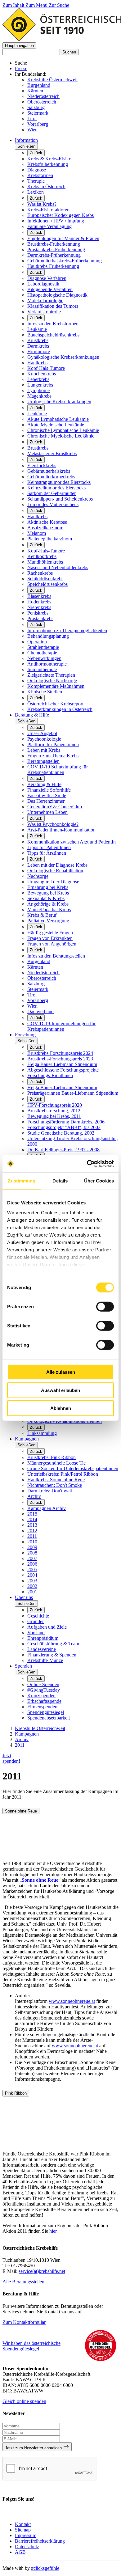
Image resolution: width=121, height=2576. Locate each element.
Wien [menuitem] (32, 1006)
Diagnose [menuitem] (37, 170)
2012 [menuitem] (32, 1531)
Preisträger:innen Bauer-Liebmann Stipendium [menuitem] (73, 1093)
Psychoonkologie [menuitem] (44, 739)
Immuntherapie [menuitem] (42, 669)
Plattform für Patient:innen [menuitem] (53, 744)
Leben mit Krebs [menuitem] (44, 750)
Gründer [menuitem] (36, 1621)
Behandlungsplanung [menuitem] (48, 636)
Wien (32, 130)
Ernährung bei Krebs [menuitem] (48, 887)
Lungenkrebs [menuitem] (40, 385)
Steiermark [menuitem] (38, 989)
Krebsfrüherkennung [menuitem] (48, 164)
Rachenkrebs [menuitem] (40, 573)
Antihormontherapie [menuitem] (47, 664)
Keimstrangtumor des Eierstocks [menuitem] (59, 482)
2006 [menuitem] (32, 1564)
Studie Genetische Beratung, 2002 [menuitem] (61, 1133)
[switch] (105, 1307)
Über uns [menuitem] (24, 1597)
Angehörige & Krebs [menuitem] (48, 904)
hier (53, 2231)
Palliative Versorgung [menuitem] (48, 921)
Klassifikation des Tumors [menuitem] (53, 306)
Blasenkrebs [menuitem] (39, 596)
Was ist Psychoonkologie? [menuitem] (53, 824)
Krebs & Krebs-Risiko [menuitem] (49, 159)
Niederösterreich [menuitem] (43, 973)
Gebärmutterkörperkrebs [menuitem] (51, 477)
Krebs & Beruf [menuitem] (42, 915)
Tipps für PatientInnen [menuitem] (49, 847)
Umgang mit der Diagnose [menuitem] (53, 882)
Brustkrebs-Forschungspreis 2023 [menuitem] (60, 1059)
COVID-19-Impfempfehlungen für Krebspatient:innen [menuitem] (61, 1026)
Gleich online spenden (24, 2401)
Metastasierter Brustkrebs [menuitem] (52, 453)
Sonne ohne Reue (21, 1811)
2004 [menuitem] (32, 1575)
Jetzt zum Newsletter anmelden (34, 2448)
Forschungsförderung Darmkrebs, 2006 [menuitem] (66, 1122)
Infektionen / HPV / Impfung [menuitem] (56, 221)
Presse (21, 68)
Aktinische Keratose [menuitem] (47, 522)
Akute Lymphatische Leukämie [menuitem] (58, 419)
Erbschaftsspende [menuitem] (44, 1701)
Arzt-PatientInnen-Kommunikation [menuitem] (61, 830)
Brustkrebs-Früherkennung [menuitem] (54, 244)
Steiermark (38, 113)
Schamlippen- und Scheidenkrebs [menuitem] (60, 499)
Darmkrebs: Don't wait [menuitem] (50, 1491)
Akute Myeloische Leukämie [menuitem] (56, 425)
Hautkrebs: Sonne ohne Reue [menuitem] (56, 1480)
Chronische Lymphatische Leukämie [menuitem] (63, 430)
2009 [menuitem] (32, 1547)
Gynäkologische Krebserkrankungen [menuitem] (63, 357)
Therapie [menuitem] (36, 181)
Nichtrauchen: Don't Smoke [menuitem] (55, 1485)
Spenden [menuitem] (23, 1666)
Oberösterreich (42, 102)
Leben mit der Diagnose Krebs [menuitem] (57, 865)
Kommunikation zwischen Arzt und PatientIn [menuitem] (72, 842)
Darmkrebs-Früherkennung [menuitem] (54, 255)
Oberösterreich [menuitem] (42, 978)
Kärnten (35, 91)
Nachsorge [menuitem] (38, 876)
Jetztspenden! (11, 1758)
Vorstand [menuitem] (36, 1633)
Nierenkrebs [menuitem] (39, 607)
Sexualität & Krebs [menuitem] (46, 898)
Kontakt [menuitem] (23, 2524)
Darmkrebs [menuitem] (38, 346)
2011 (20, 1745)
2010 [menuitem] (32, 1542)
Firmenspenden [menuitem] (42, 1707)
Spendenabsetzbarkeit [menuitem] (49, 1718)
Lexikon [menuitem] (36, 192)
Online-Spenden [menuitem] (43, 1684)
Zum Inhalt (14, 5)
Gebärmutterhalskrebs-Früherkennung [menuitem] (65, 261)
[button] (19, 46)
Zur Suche (59, 5)
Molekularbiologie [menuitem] (45, 300)
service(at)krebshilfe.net (42, 2271)
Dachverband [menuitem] (40, 1011)
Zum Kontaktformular (24, 2322)
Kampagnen (27, 1734)
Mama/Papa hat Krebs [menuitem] (49, 909)
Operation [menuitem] (37, 642)
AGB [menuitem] (20, 2552)
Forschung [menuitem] (25, 1035)
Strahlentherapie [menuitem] (43, 647)
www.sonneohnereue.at (72, 2001)
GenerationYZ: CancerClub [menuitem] (55, 807)
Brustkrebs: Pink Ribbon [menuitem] (52, 1457)
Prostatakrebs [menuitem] (40, 618)
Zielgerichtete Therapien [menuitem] (51, 675)
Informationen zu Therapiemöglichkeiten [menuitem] (67, 630)
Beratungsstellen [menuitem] (43, 761)
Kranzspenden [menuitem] (41, 1696)
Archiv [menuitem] (34, 1496)
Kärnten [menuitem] (35, 967)
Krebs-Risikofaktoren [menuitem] (48, 210)
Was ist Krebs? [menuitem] (42, 204)
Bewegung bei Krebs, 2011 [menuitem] (54, 1116)
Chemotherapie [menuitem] (42, 653)
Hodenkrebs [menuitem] (39, 602)
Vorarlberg (38, 124)
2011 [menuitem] (32, 1536)
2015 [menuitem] (32, 1514)
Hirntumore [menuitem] (39, 351)
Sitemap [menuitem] (23, 2530)
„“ (40, 1880)
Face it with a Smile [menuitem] (47, 795)
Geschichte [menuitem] (38, 1616)
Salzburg (36, 107)
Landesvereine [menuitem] (42, 1649)
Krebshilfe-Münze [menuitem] (45, 1660)
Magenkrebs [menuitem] (39, 396)
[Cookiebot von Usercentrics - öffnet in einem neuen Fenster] (87, 1164)
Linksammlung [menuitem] (42, 1433)
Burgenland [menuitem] (39, 961)
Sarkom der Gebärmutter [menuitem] (52, 493)
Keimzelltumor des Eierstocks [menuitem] (56, 488)
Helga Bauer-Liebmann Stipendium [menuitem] (62, 1064)
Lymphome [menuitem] (38, 390)
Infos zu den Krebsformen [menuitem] (53, 324)
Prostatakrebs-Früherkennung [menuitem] (56, 250)
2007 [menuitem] (32, 1558)
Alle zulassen (61, 1372)
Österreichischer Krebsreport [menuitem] (55, 704)
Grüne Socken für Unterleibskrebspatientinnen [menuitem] (73, 1468)
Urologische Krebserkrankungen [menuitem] (59, 402)
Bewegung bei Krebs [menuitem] (48, 893)
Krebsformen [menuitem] (40, 175)
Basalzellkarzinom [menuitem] (45, 528)
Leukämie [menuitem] (37, 329)
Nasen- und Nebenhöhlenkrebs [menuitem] (58, 567)
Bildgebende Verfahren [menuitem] (50, 289)
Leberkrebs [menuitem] (38, 379)
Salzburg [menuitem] (36, 984)
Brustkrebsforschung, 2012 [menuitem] (54, 1111)
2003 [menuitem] (32, 1581)
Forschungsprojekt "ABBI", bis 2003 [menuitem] (64, 1127)
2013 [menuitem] (32, 1525)
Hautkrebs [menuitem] (37, 363)
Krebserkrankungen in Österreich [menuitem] (60, 709)
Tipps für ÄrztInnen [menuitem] (47, 853)
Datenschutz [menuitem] (27, 2546)
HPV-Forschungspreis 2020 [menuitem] (55, 1105)
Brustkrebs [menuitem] (38, 340)
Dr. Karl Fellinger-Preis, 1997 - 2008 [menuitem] (63, 1150)
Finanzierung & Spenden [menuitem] (52, 1655)
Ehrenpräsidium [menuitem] (43, 1638)
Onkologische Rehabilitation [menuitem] (55, 871)
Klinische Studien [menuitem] (45, 692)
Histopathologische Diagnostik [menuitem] (57, 295)
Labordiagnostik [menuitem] (43, 284)
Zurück (36, 153)
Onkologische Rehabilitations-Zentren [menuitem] (65, 1421)
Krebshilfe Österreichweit (52, 80)
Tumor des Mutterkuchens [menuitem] (53, 504)
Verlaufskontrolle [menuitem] (44, 312)
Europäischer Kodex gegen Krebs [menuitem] (60, 215)
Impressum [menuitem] (26, 2535)
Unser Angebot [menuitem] (42, 733)
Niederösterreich (43, 96)
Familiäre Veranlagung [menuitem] (49, 226)
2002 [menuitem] (32, 1586)
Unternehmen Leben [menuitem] (47, 812)
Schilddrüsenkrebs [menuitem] (45, 579)
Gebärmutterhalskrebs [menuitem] (49, 471)
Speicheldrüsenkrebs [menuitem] (47, 584)
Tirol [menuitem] (32, 995)
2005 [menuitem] (32, 1569)
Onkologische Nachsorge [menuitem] (52, 681)
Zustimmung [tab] (22, 1181)
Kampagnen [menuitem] (27, 1439)
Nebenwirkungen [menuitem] (44, 658)
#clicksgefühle (45, 2568)
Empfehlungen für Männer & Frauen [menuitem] (63, 238)
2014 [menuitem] (32, 1519)
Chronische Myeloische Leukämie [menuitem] (61, 436)
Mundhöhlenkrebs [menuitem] (45, 562)
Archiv (22, 1739)
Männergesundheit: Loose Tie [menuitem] (56, 1463)
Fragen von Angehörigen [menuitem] (52, 944)
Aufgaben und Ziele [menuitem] (47, 1627)
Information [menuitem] (26, 140)
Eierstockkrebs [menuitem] (42, 465)
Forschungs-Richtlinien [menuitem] (50, 1075)
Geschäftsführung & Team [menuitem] (53, 1644)
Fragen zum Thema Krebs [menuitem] (53, 756)
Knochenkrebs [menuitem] (42, 374)
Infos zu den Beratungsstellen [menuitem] (56, 956)
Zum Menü (37, 5)
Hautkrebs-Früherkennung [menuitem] (53, 266)
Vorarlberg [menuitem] (38, 1000)
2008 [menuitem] (32, 1553)
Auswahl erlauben (60, 1390)
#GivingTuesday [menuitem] (44, 1690)
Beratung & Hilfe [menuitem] (32, 715)
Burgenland (39, 85)
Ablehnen (61, 1408)
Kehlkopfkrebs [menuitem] (42, 556)
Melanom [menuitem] (37, 533)
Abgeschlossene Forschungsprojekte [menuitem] (63, 1070)
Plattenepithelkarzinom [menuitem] (50, 539)
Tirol (32, 118)
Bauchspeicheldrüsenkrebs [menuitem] (53, 335)
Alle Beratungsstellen (23, 2282)
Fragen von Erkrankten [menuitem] (50, 938)
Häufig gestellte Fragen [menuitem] (50, 933)
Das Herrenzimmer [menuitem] (46, 801)
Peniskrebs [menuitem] (38, 613)
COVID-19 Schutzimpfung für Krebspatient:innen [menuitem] (58, 770)
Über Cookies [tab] (99, 1181)
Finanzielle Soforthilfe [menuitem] (49, 790)
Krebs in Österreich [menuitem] (46, 186)
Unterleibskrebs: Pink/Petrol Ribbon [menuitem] (63, 1474)
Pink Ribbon (16, 2093)
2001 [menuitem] (32, 1592)
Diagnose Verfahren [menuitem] (47, 278)
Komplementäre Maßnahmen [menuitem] (56, 686)
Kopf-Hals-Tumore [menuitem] (46, 368)
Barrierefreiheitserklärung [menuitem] (40, 2541)
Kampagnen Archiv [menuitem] (47, 1508)
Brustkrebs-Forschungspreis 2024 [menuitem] (60, 1053)
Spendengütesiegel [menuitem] (46, 1712)
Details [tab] (60, 1181)
